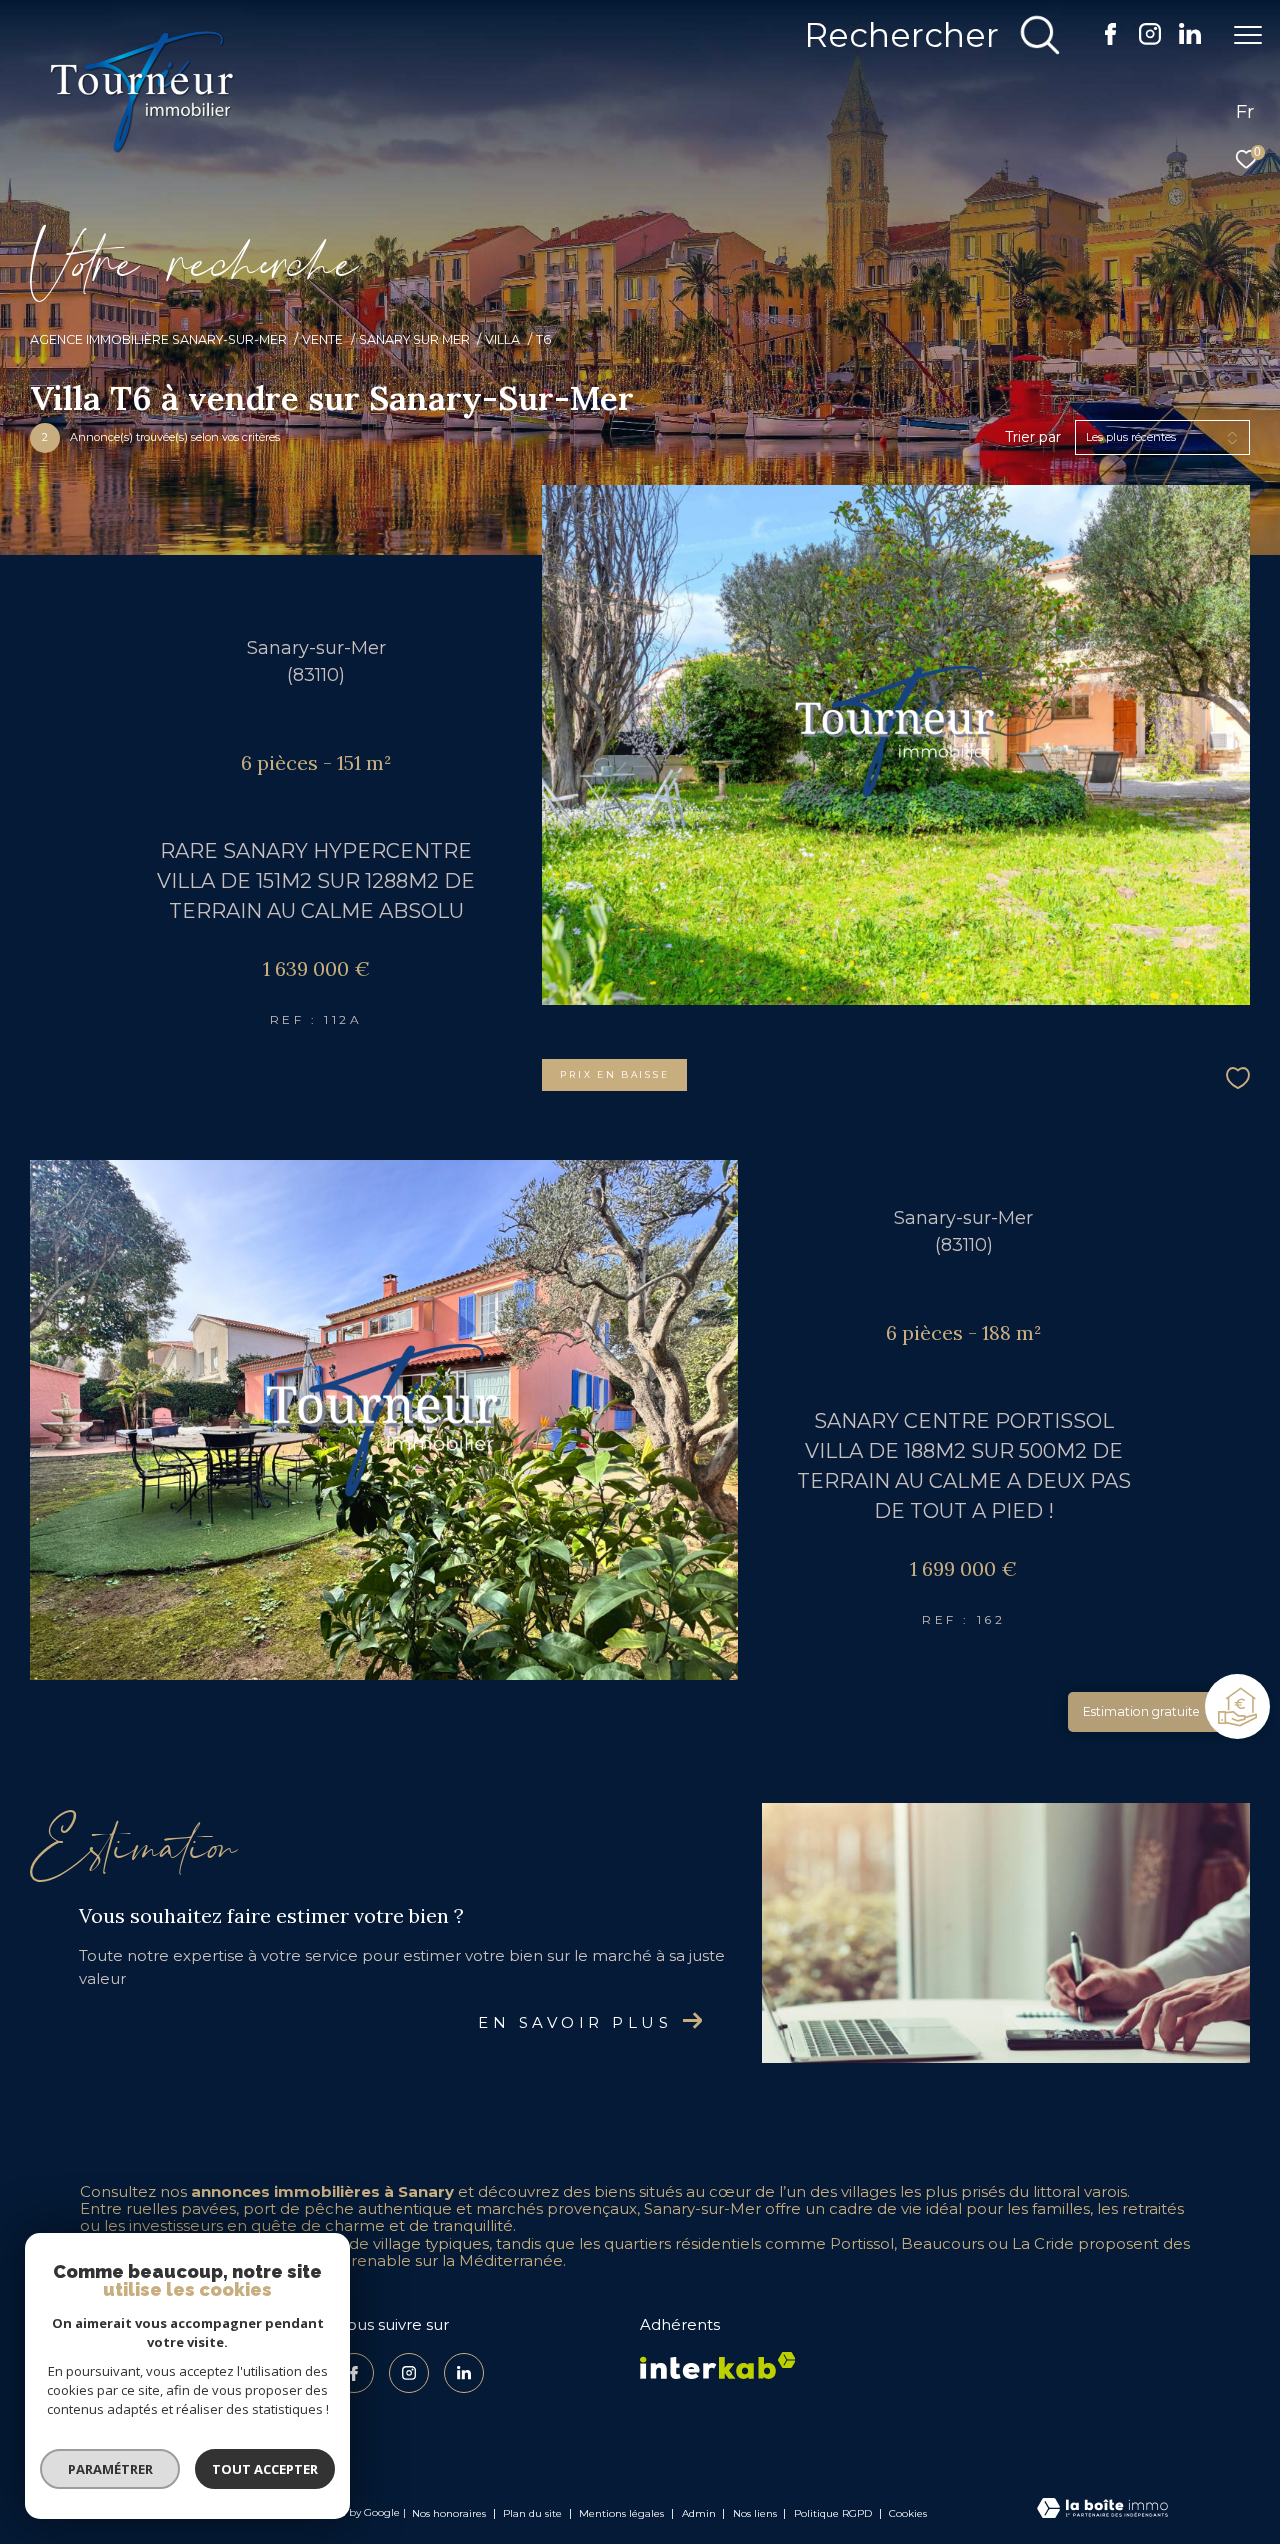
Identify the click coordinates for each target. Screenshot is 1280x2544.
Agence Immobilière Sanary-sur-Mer (158, 339)
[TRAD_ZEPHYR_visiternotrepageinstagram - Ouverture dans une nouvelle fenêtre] (1150, 39)
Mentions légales (623, 2513)
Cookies (908, 2514)
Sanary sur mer (414, 339)
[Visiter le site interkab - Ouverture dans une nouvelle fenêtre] (718, 2365)
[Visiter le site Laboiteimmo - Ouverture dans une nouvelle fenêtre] (1102, 2510)
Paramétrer (110, 2469)
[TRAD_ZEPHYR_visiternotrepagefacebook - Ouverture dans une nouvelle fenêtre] (1110, 39)
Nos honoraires (450, 2513)
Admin (700, 2513)
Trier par (1033, 437)
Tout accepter (265, 2469)
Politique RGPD (833, 2513)
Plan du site (534, 2513)
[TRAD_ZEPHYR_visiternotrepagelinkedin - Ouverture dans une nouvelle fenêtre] (1190, 38)
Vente (322, 339)
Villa (502, 339)
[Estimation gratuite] (1240, 1709)
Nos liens (756, 2513)
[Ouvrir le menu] (1248, 35)
